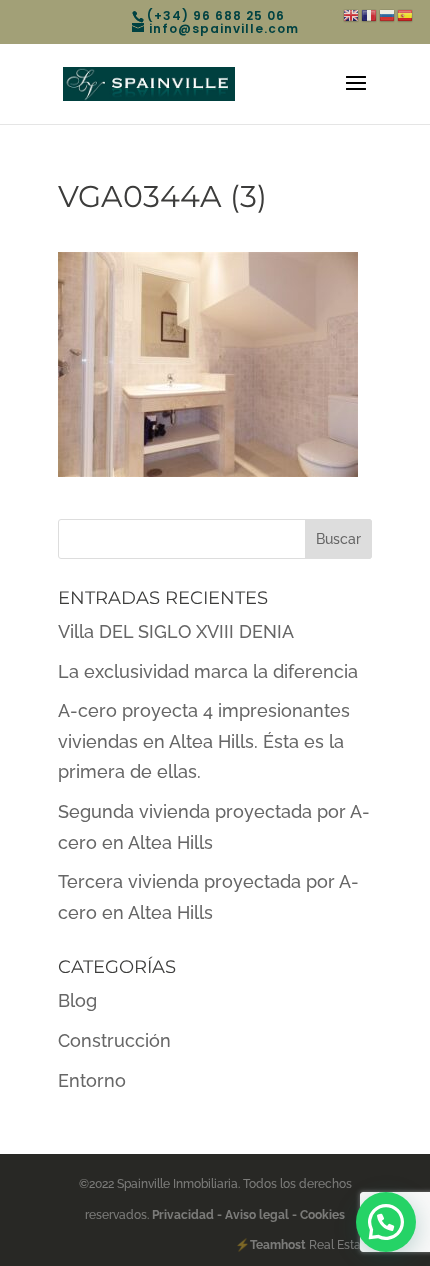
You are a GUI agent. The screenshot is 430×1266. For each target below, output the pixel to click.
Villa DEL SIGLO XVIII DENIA (176, 631)
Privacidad (184, 1215)
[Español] (406, 14)
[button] (386, 1222)
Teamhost (278, 1245)
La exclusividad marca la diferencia (208, 671)
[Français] (370, 14)
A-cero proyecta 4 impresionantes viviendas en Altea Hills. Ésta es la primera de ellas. (204, 741)
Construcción (114, 1040)
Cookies (321, 1215)
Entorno (92, 1080)
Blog (77, 1000)
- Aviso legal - (257, 1215)
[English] (352, 14)
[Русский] (388, 14)
